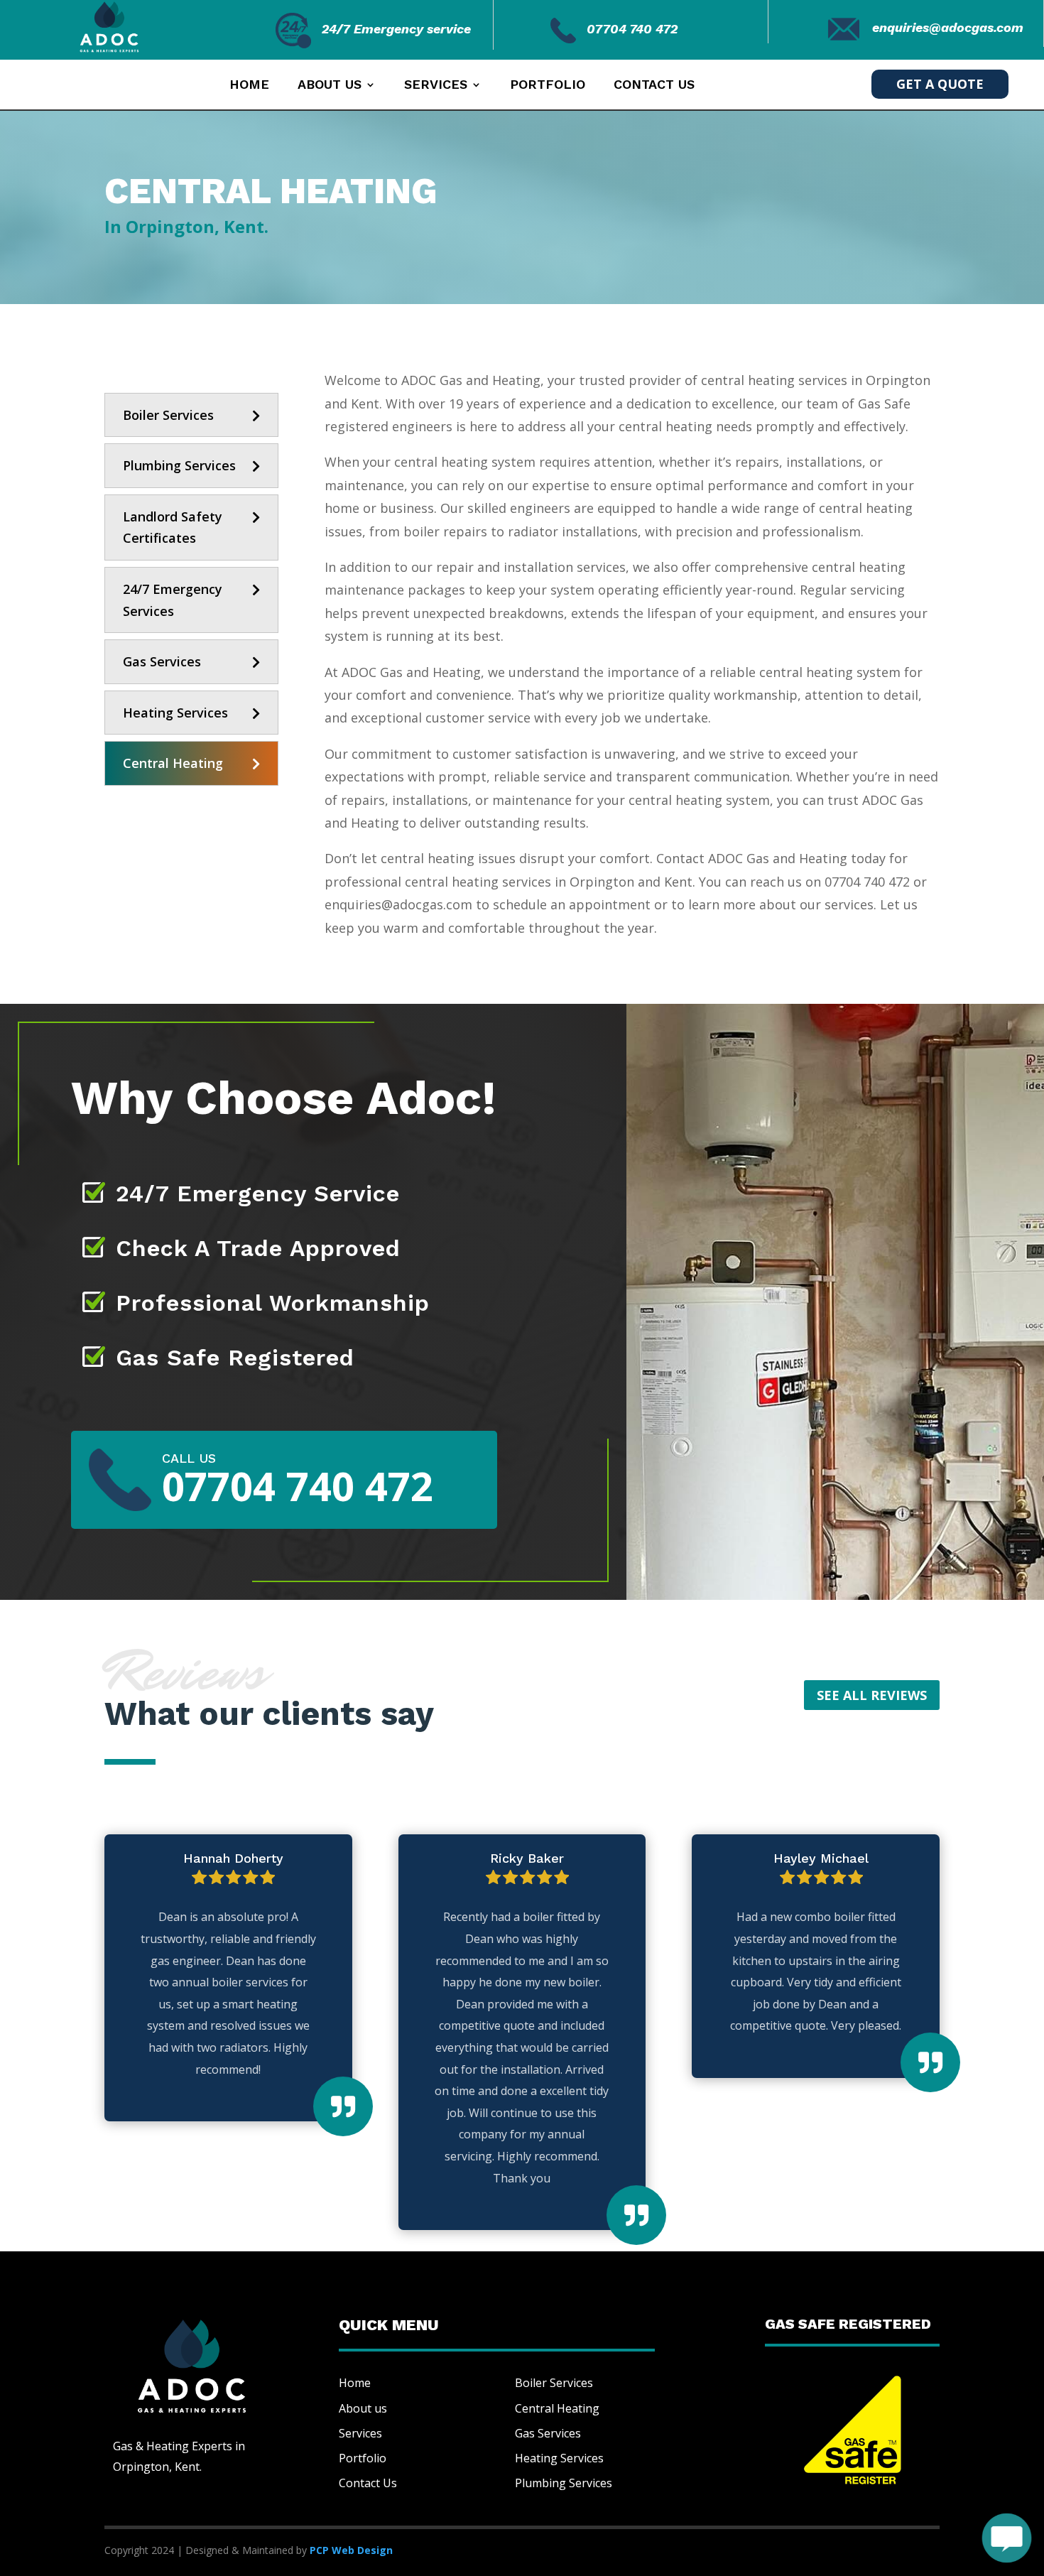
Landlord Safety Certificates (173, 527)
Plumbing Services (179, 465)
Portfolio (548, 86)
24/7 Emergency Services (173, 600)
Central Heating (173, 763)
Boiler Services (168, 415)
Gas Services (162, 661)
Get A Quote (940, 84)
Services (436, 86)
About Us (330, 86)
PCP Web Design (351, 2550)
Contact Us (654, 86)
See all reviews (872, 1695)
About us (363, 2408)
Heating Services (175, 713)
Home (249, 86)
